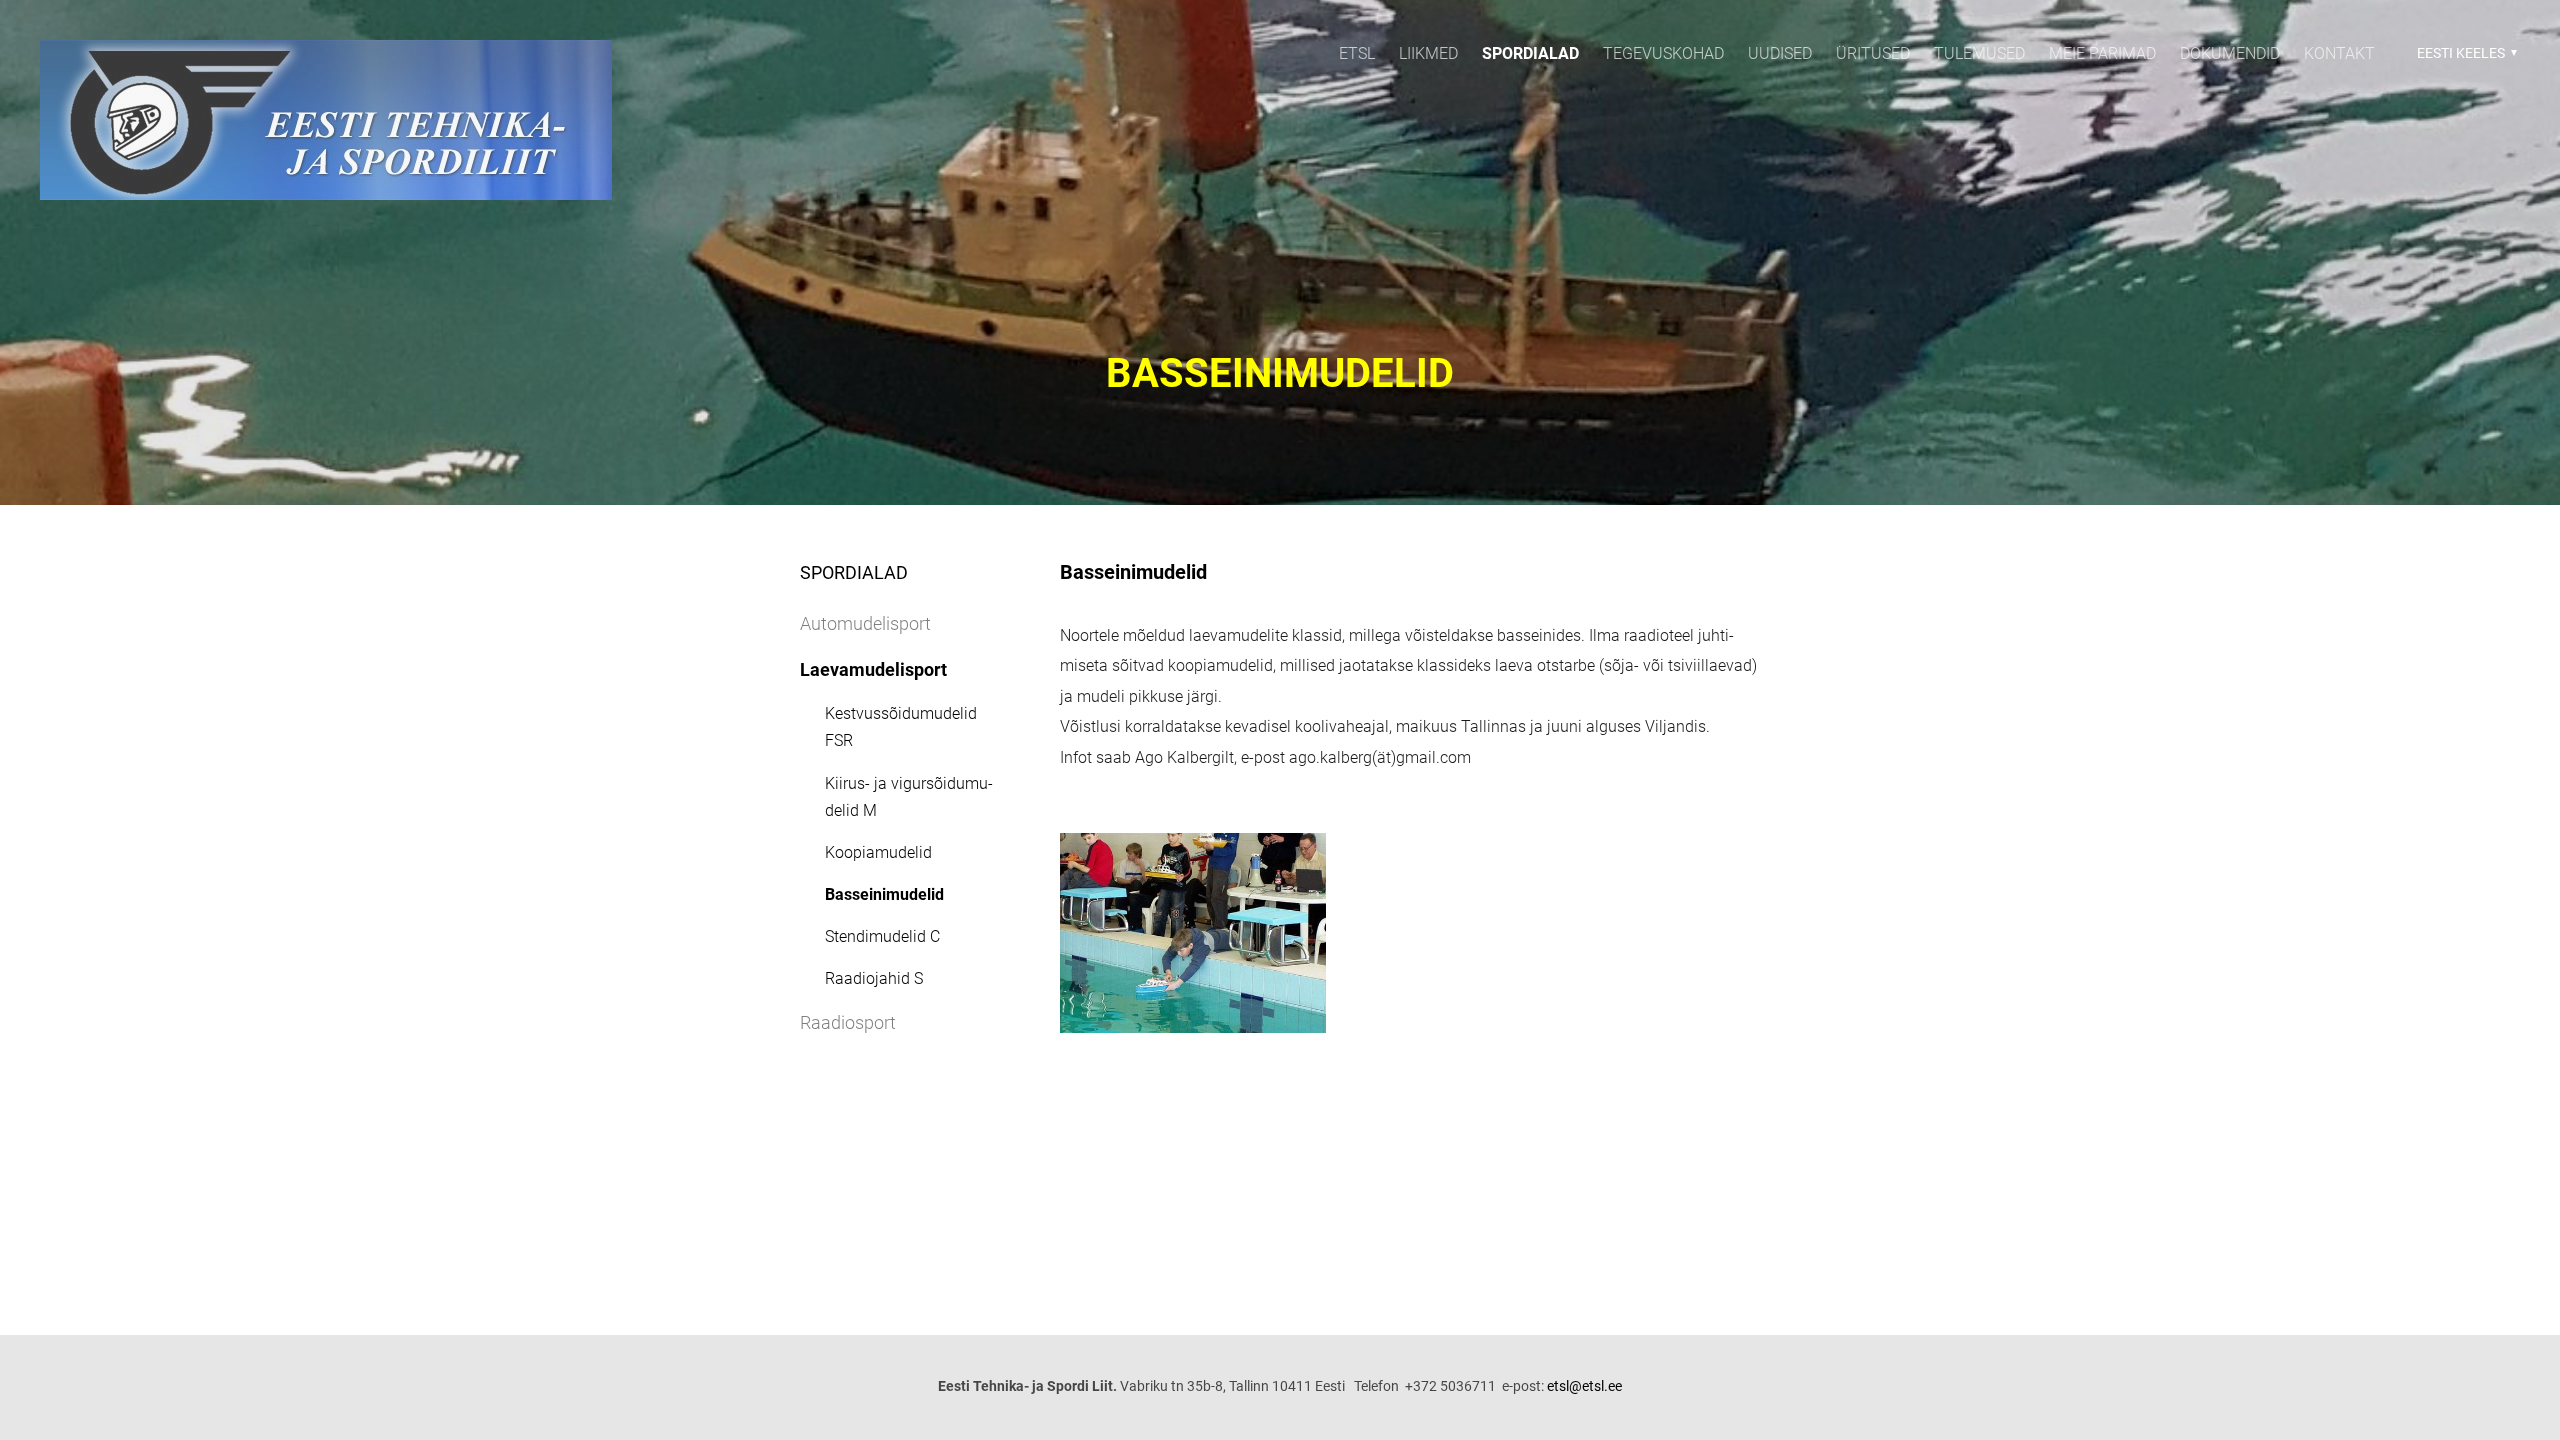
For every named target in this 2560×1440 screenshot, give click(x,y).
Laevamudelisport (873, 669)
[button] (2464, 53)
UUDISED (1780, 53)
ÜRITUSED (1873, 53)
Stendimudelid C (882, 936)
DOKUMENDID (2230, 53)
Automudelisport (865, 623)
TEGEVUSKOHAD (1663, 53)
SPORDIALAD (1530, 53)
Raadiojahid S (874, 978)
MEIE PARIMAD (2102, 53)
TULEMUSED (1979, 53)
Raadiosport (848, 1022)
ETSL (1357, 53)
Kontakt (2339, 53)
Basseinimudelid (884, 894)
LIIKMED (1428, 53)
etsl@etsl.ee (1584, 1386)
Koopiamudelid (878, 852)
